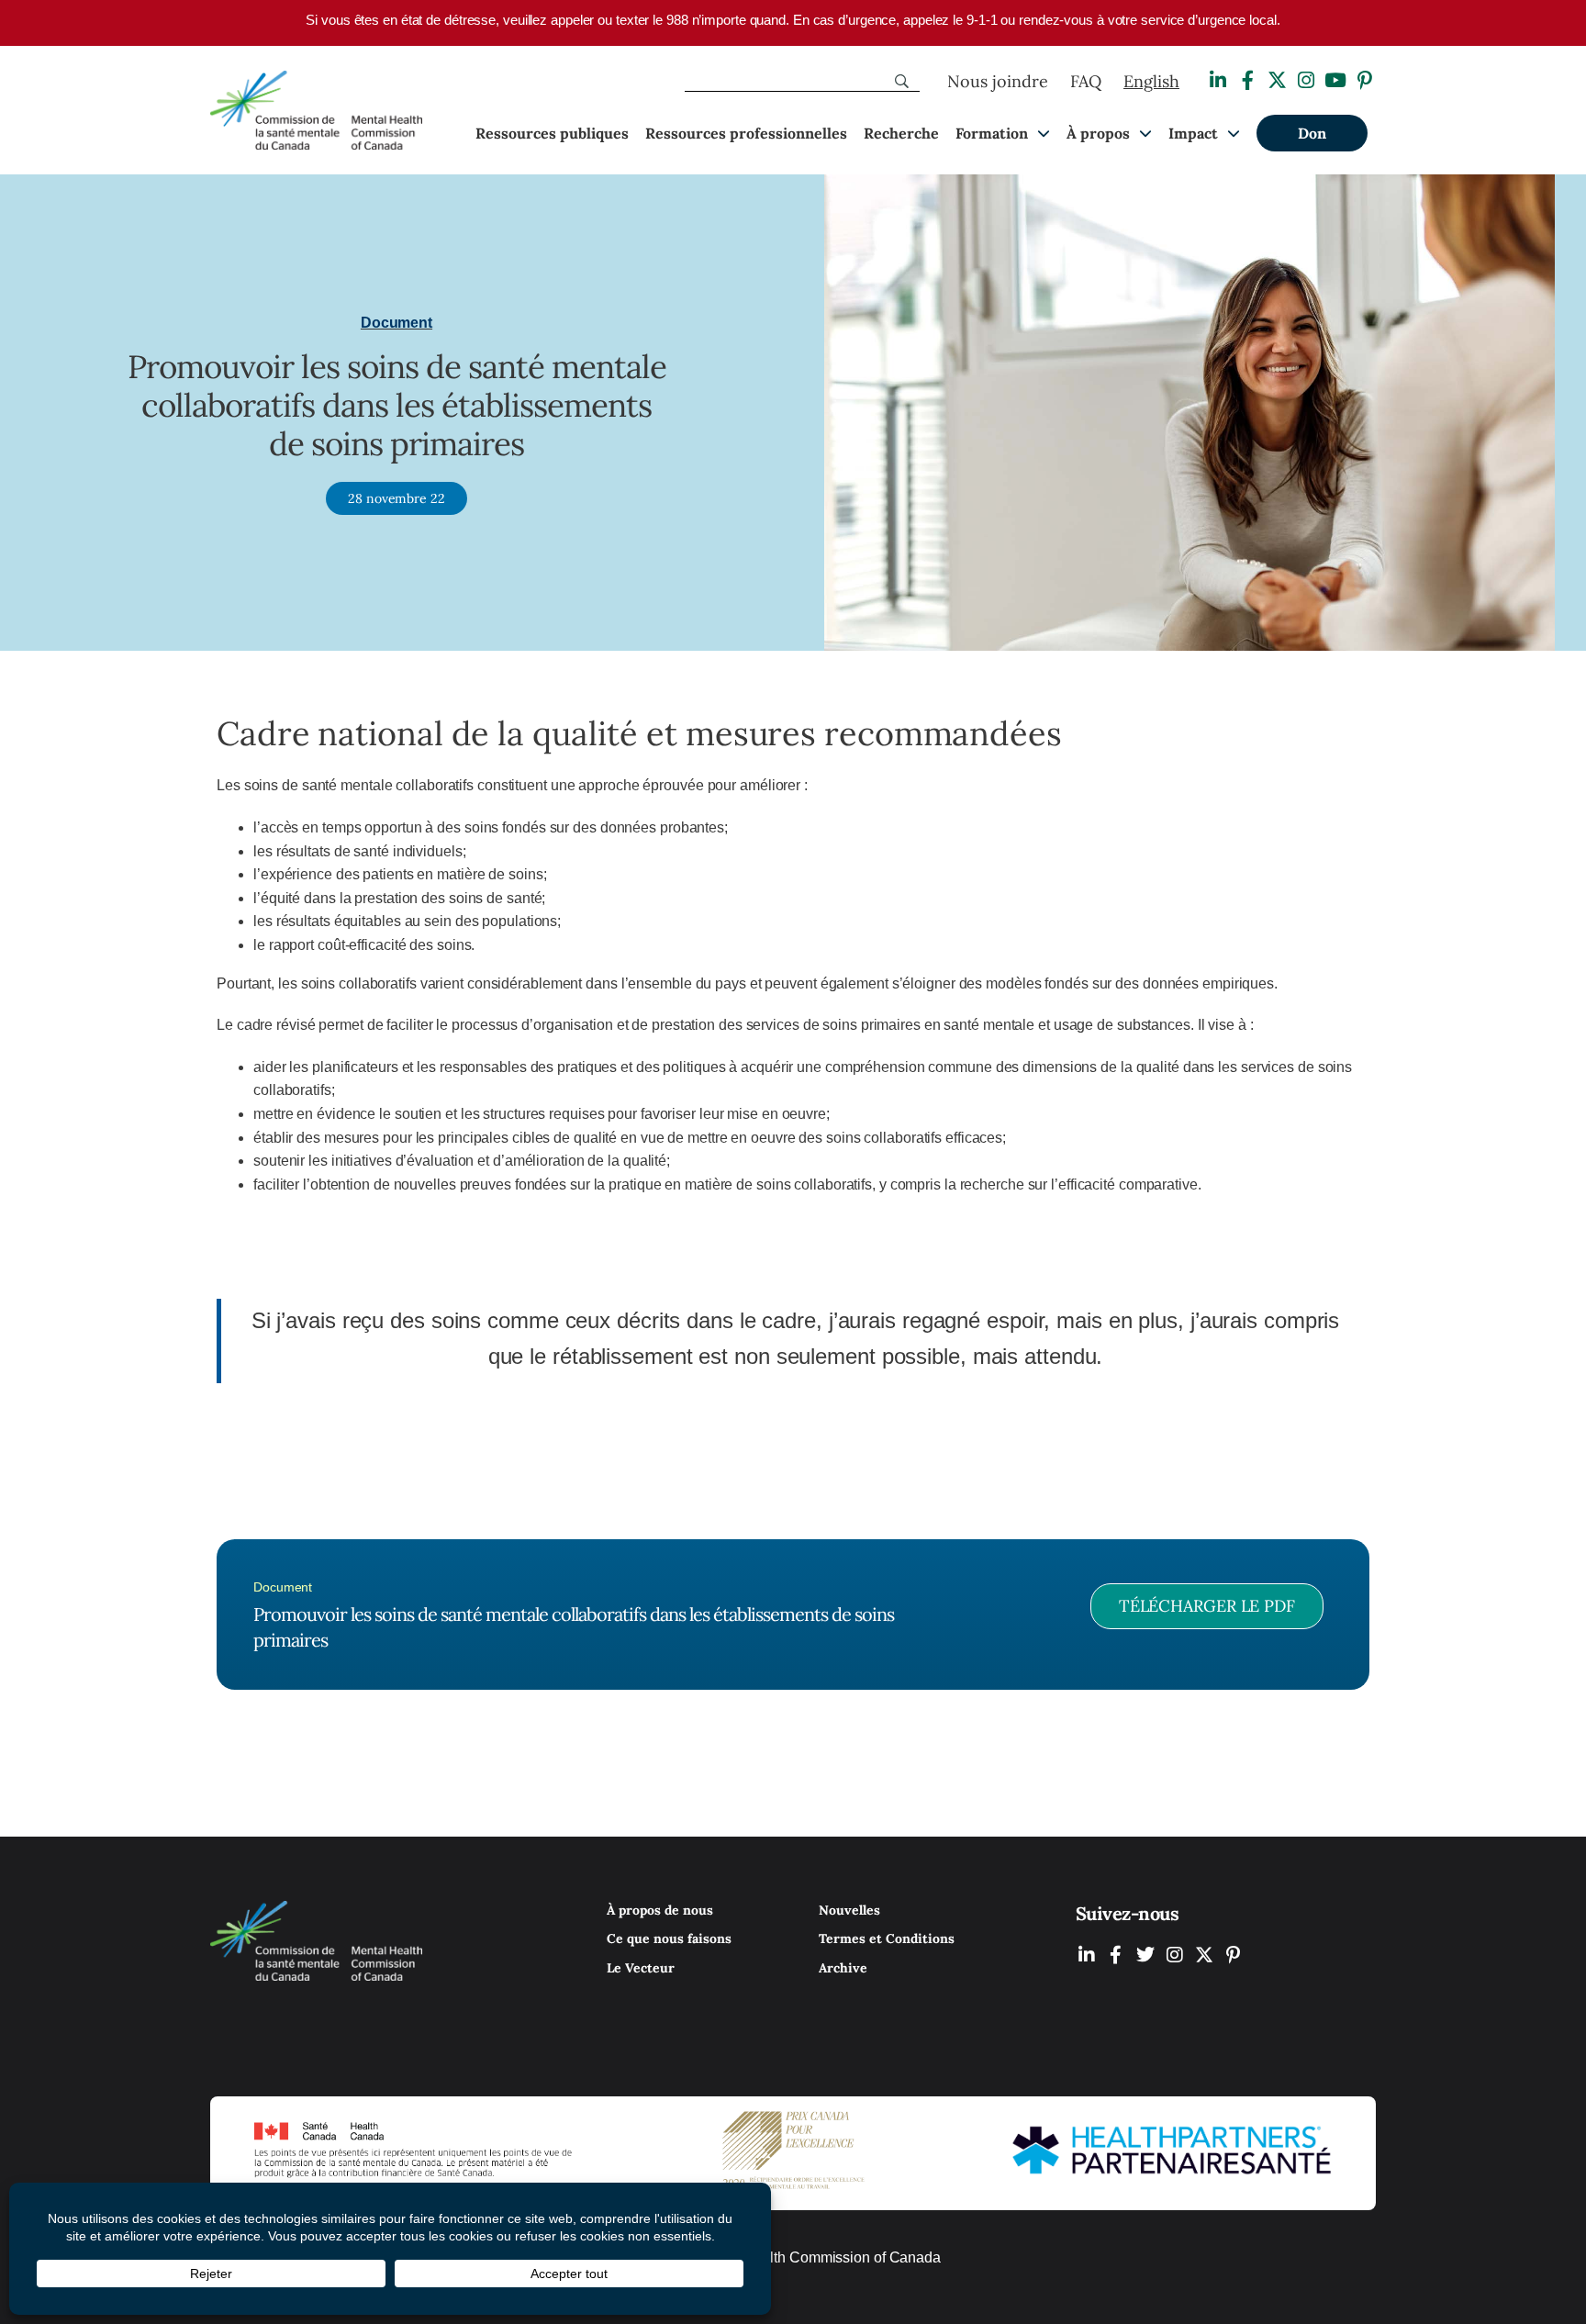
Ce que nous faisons (669, 1939)
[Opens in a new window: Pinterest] (1365, 80)
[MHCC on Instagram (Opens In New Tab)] (1175, 1955)
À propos (1098, 133)
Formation (992, 133)
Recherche (901, 133)
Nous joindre (998, 81)
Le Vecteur (641, 1968)
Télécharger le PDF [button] (1207, 1606)
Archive (843, 1968)
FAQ (1086, 81)
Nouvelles (849, 1910)
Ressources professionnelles (746, 133)
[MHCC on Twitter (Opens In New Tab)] (1145, 1955)
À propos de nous (660, 1910)
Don (1312, 133)
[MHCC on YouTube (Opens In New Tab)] (1204, 1955)
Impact (1193, 133)
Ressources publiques (552, 133)
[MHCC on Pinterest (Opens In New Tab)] (1234, 1955)
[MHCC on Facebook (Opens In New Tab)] (1116, 1955)
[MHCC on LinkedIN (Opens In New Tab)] (1087, 1955)
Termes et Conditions (887, 1939)
